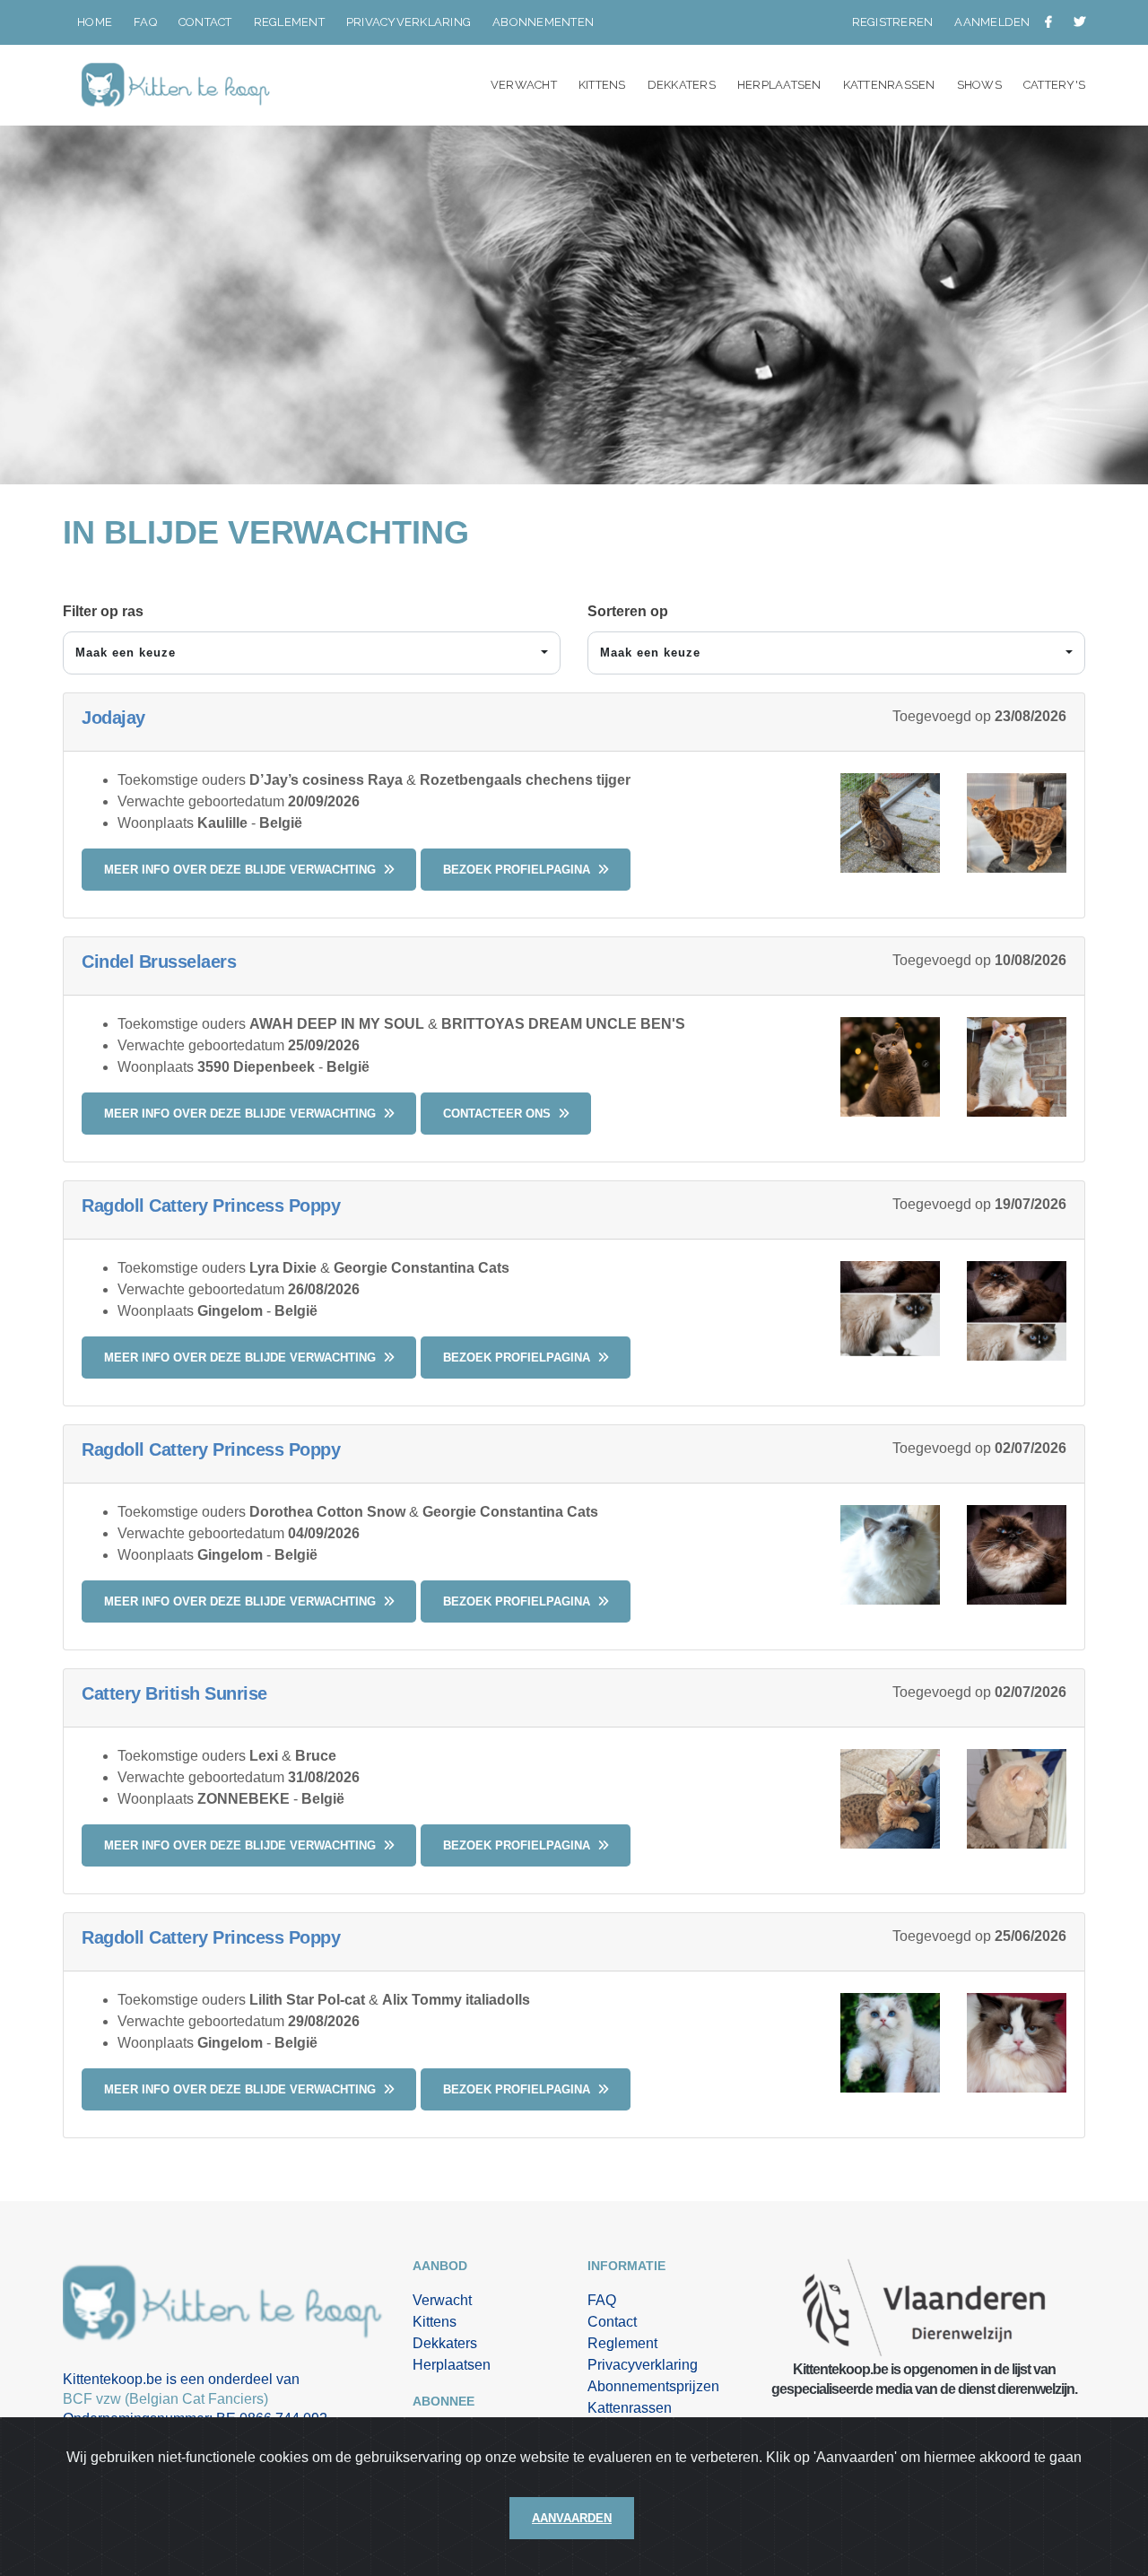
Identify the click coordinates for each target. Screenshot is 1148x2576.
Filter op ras (103, 611)
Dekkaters (682, 85)
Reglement (289, 22)
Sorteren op (628, 611)
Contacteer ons (499, 1114)
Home (95, 22)
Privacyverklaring (409, 22)
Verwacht (524, 85)
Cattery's (1054, 85)
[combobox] (312, 653)
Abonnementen (543, 22)
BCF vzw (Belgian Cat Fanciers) (165, 2399)
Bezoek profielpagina (518, 870)
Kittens (602, 85)
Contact (205, 22)
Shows (979, 85)
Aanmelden (992, 22)
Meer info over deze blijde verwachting (242, 870)
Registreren (893, 22)
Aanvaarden (572, 2518)
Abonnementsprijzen (653, 2386)
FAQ (145, 22)
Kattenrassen (889, 85)
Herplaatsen (779, 85)
